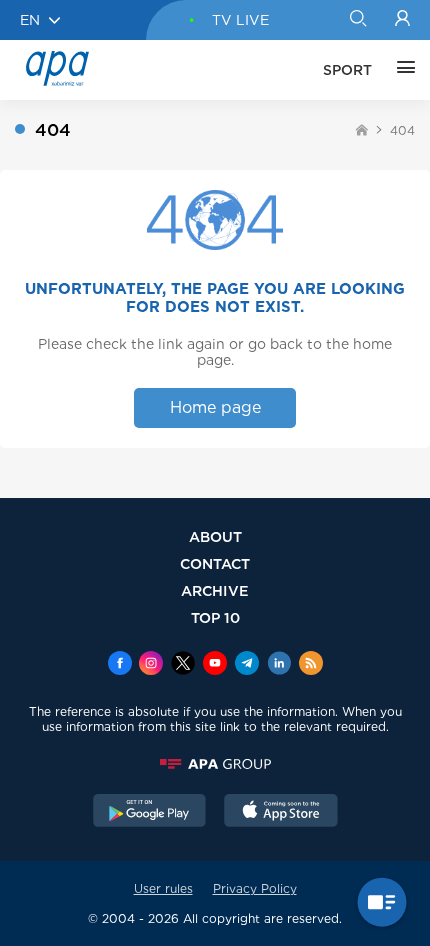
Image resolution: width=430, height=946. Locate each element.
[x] (183, 665)
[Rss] (311, 665)
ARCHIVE (215, 590)
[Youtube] (215, 665)
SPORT (347, 70)
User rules (163, 888)
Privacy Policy (255, 888)
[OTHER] (401, 70)
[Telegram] (247, 665)
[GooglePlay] (150, 813)
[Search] (357, 20)
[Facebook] (120, 665)
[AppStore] (281, 813)
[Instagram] (151, 665)
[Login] (402, 20)
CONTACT (215, 563)
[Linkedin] (279, 665)
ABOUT (215, 536)
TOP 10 (215, 617)
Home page (215, 407)
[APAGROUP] (215, 764)
